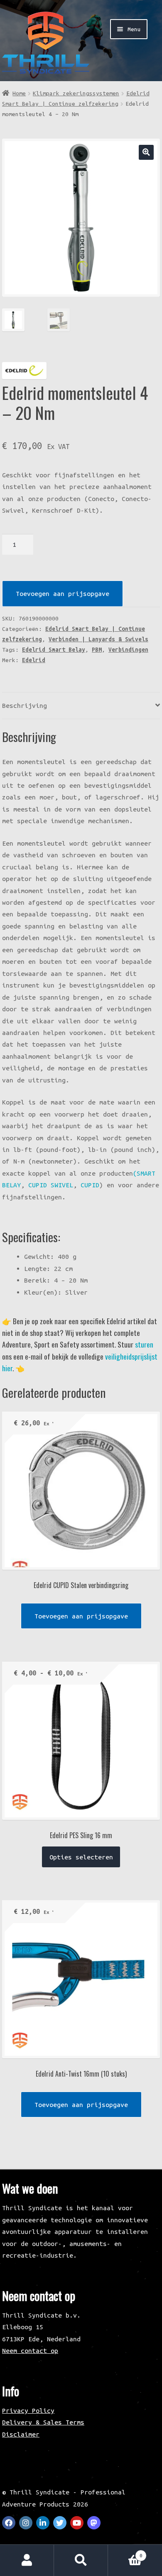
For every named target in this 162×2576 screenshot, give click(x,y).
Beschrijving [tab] (25, 705)
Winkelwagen (125, 2552)
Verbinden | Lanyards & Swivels (98, 639)
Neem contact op (30, 2350)
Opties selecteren (81, 1857)
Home (19, 93)
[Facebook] (9, 2523)
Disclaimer (21, 2434)
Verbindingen (128, 650)
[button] (146, 152)
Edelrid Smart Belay (54, 650)
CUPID (90, 1185)
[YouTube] (77, 2523)
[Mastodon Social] (94, 2523)
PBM (97, 650)
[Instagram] (26, 2523)
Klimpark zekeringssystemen (76, 93)
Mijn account (27, 2560)
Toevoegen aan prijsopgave (63, 593)
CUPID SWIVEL (51, 1185)
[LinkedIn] (43, 2523)
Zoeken (81, 2560)
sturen (144, 1344)
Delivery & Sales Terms (43, 2422)
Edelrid (34, 660)
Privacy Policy (28, 2410)
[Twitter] (60, 2523)
